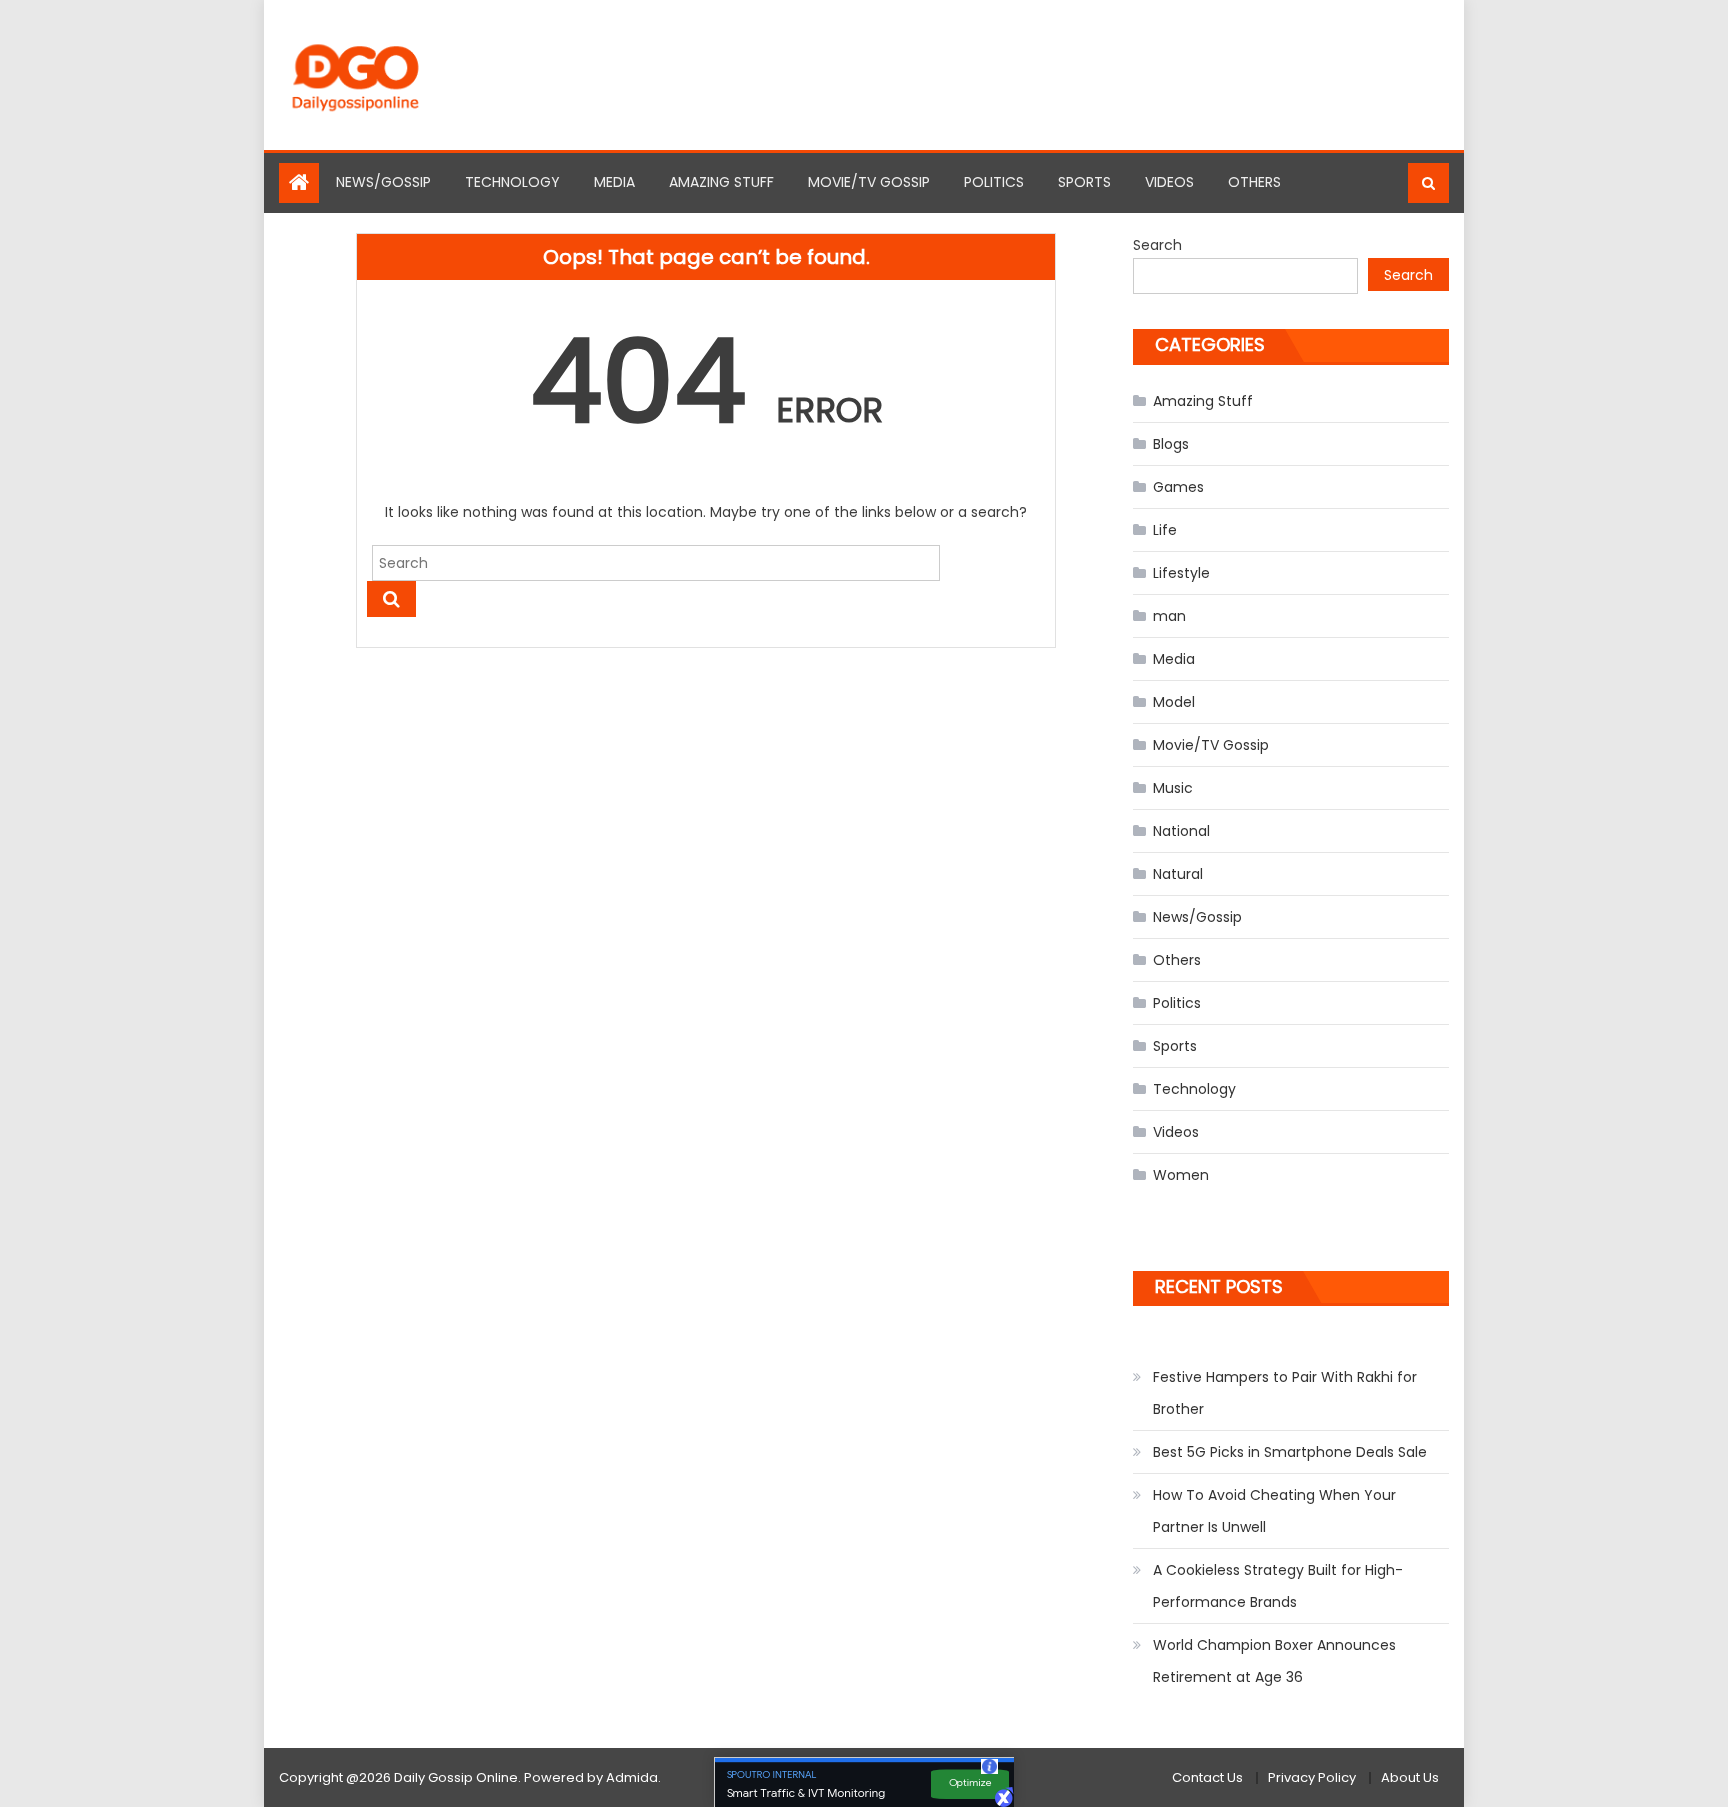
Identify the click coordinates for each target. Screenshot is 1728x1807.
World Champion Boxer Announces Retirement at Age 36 (1274, 1661)
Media (614, 182)
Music (1173, 788)
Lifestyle (1181, 573)
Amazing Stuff (721, 182)
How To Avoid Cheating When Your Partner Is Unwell (1274, 1511)
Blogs (1171, 444)
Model (1174, 702)
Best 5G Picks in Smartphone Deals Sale (1290, 1452)
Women (1181, 1175)
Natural (1178, 874)
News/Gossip (383, 182)
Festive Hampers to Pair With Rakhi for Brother (1285, 1393)
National (1181, 831)
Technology (512, 182)
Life (1165, 530)
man (1169, 616)
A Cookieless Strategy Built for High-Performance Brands (1278, 1586)
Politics (994, 182)
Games (1178, 487)
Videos (1169, 182)
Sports (1084, 182)
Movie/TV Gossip (869, 182)
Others (1254, 182)
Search (1157, 245)
